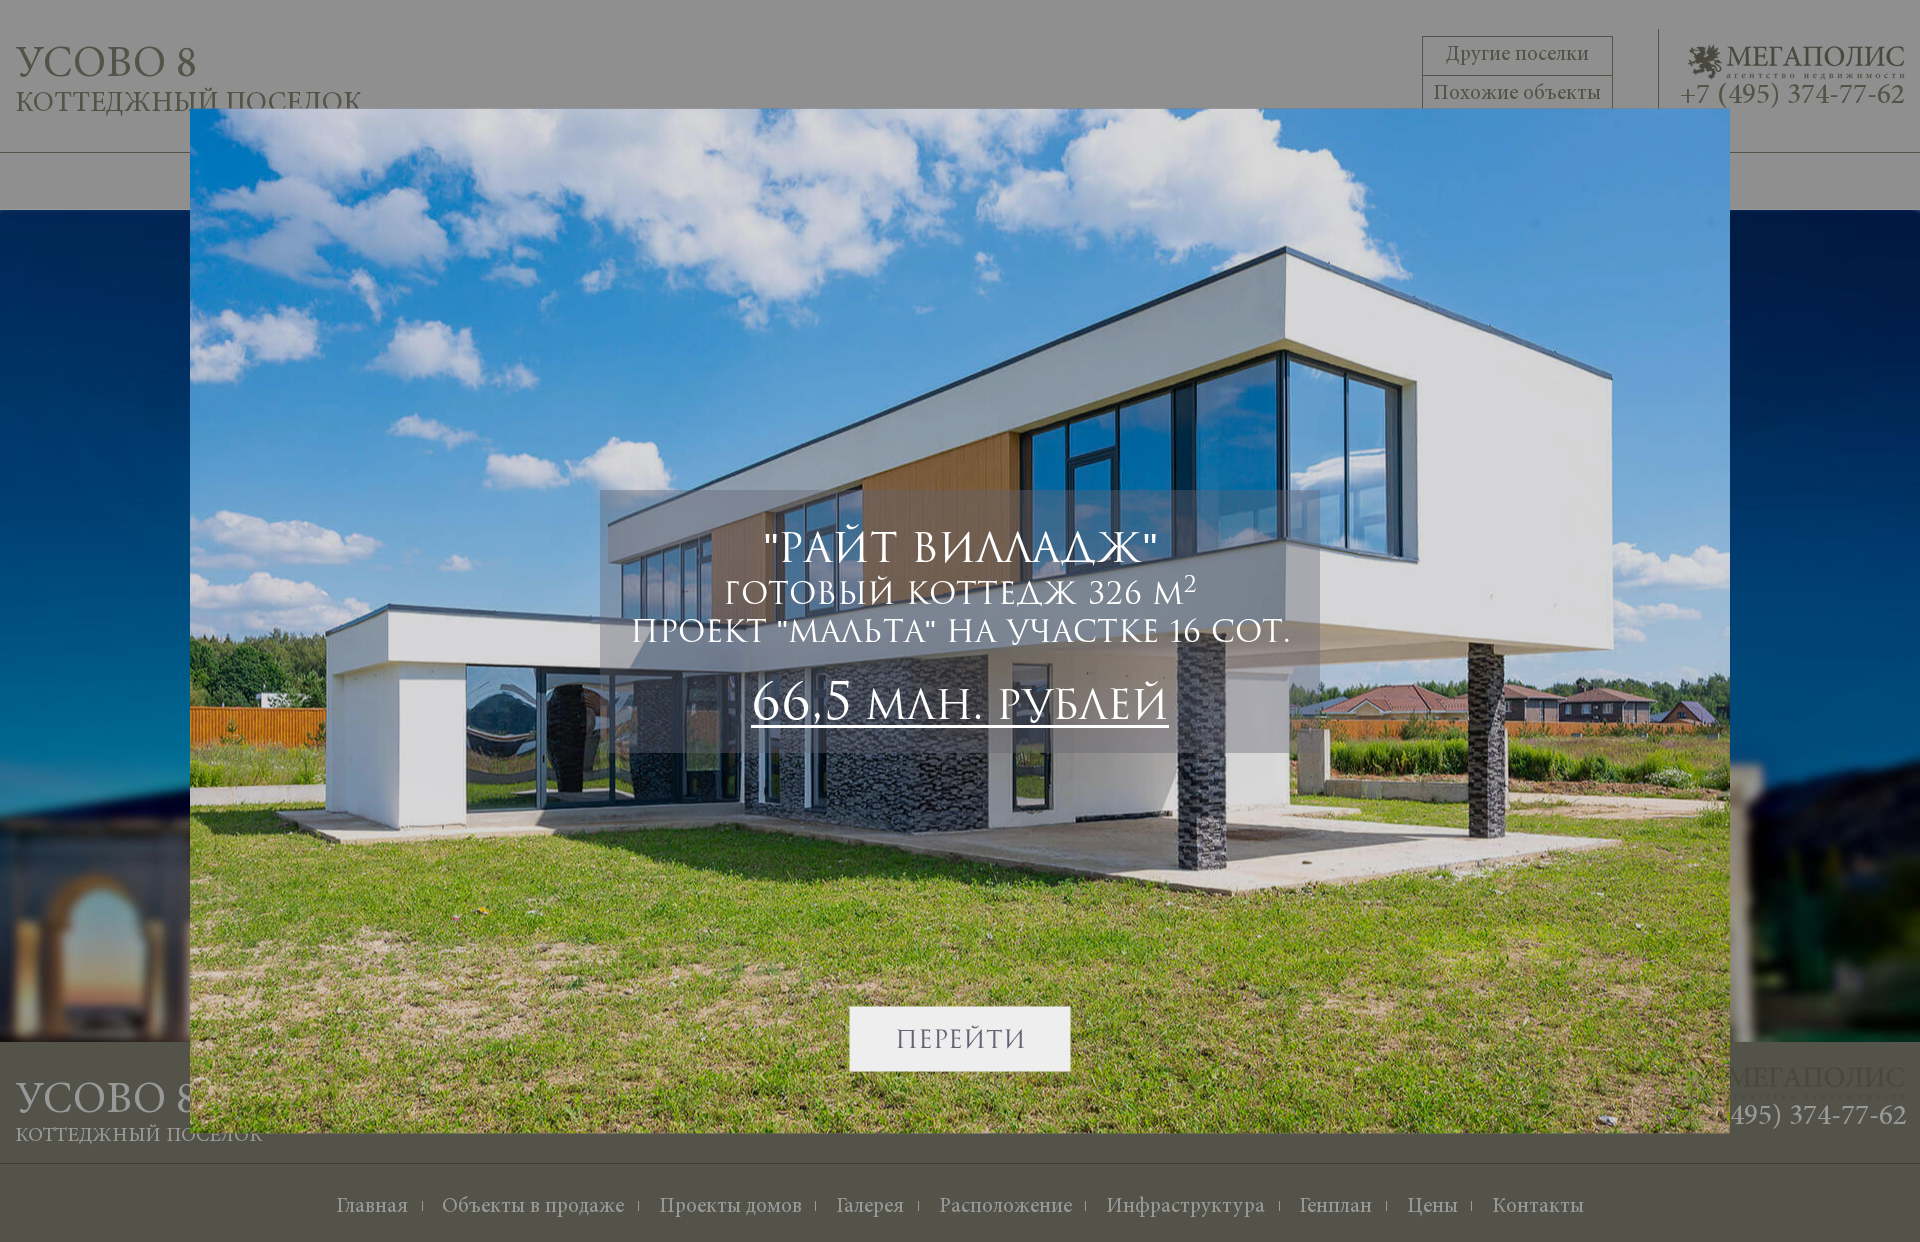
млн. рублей (960, 700)
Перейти (960, 1039)
